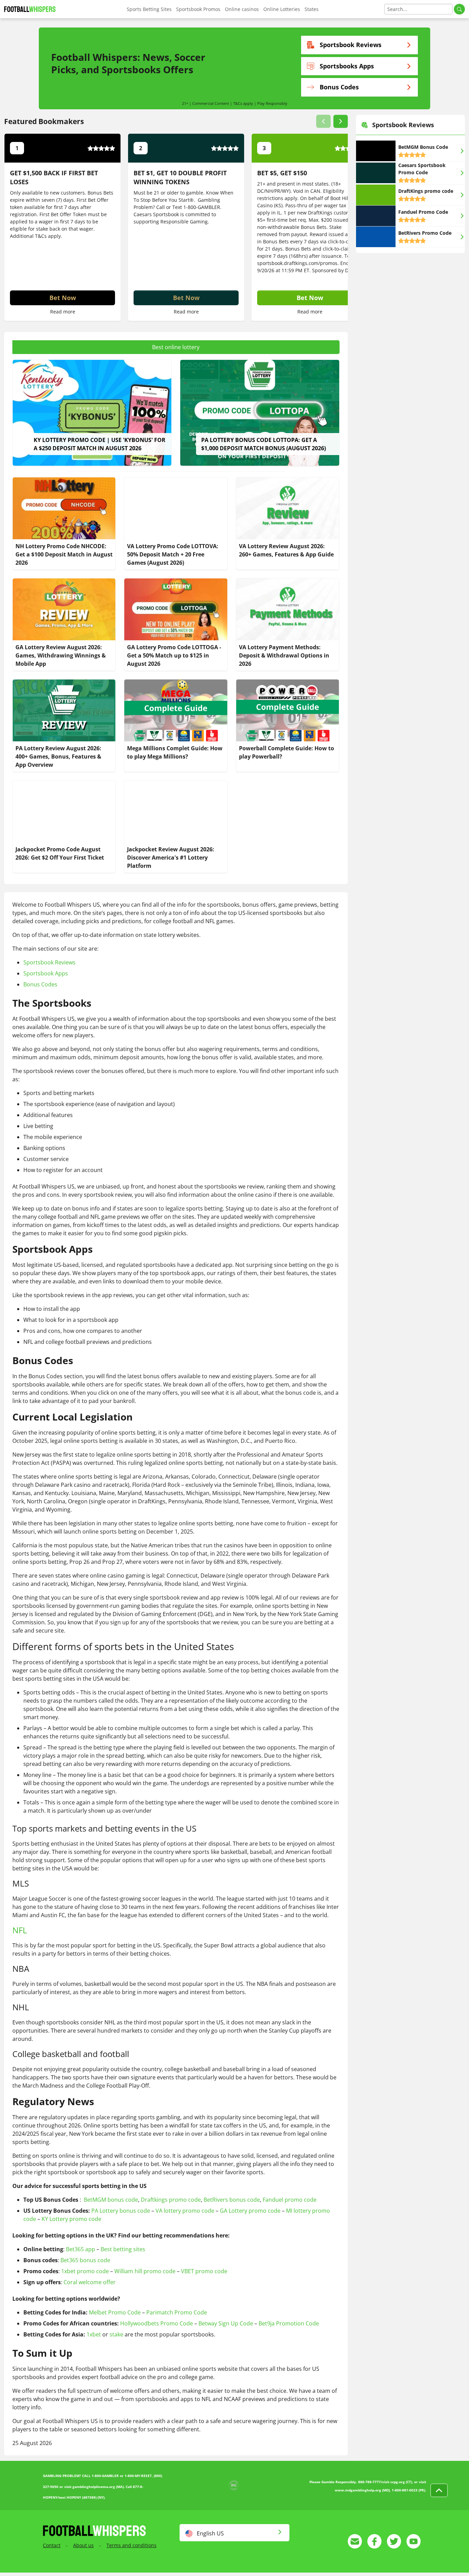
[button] (323, 121)
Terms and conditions (131, 2545)
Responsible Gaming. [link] (184, 222)
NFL (20, 1930)
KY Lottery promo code (71, 2219)
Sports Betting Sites (149, 9)
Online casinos (242, 9)
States (312, 9)
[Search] (459, 9)
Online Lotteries (282, 9)
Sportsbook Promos (198, 9)
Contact (52, 2545)
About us (83, 2545)
